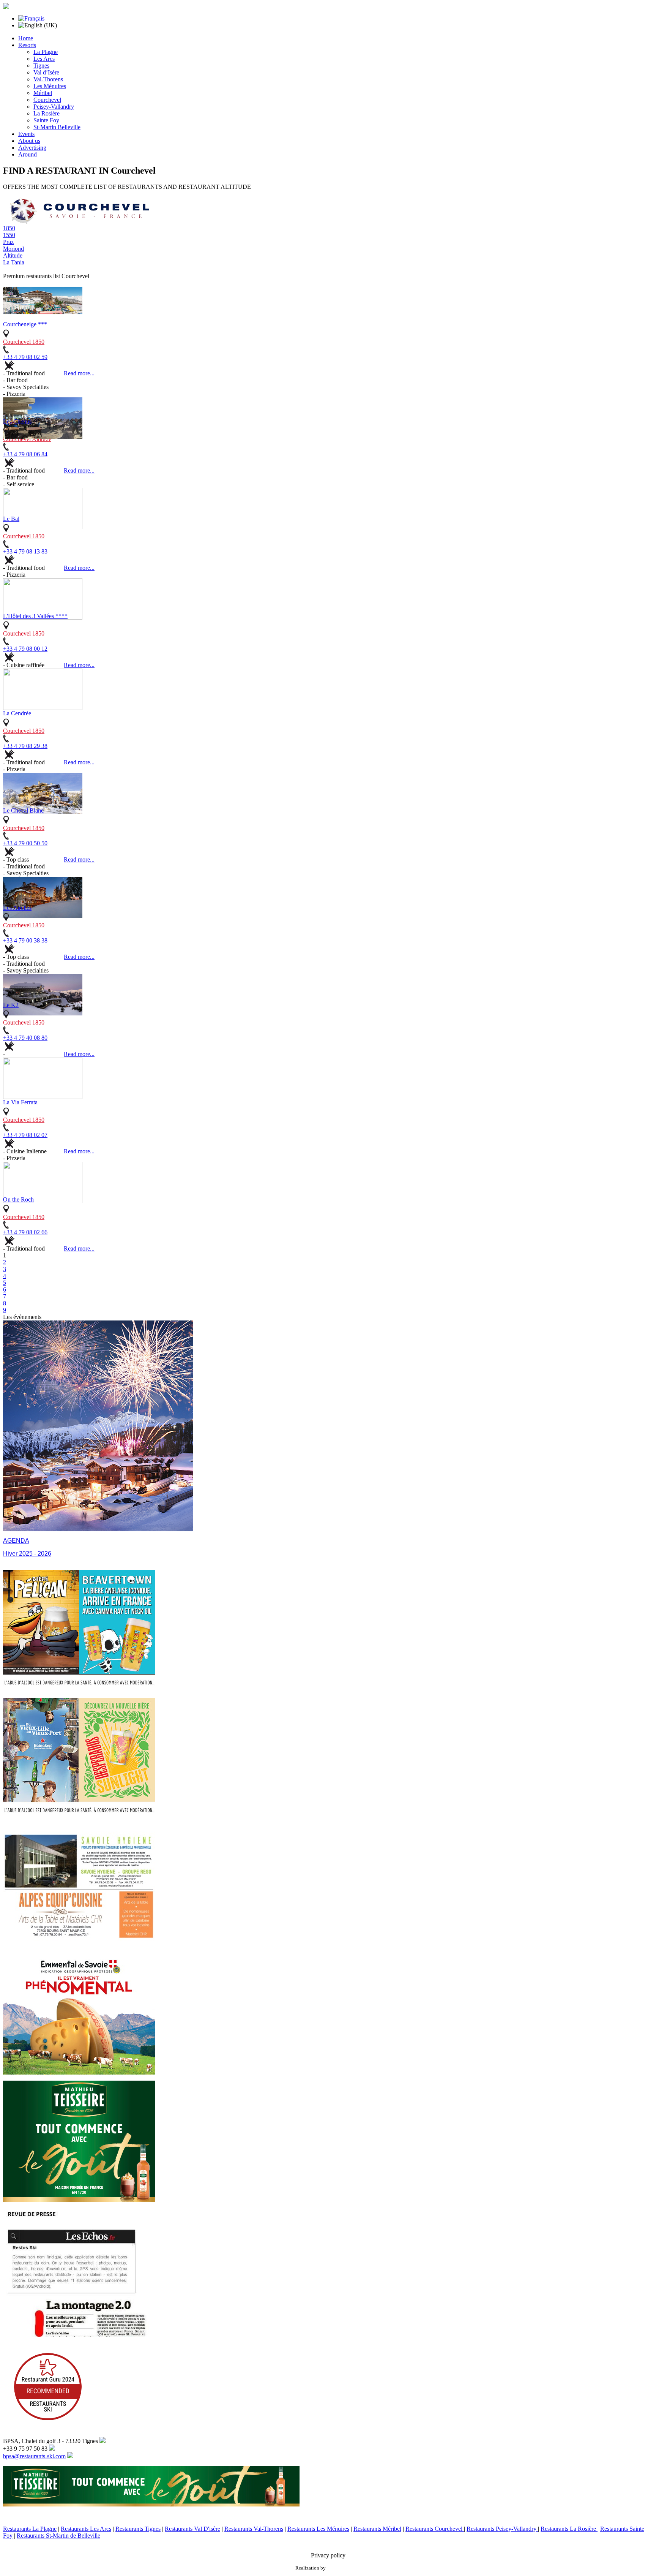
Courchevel (47, 100)
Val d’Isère (46, 72)
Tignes (41, 66)
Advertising (32, 148)
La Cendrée (17, 713)
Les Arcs (44, 59)
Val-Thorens (48, 79)
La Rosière (47, 113)
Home (26, 38)
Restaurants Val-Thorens (254, 2529)
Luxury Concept (344, 2568)
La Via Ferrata (20, 1102)
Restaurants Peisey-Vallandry (502, 2529)
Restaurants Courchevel (435, 2529)
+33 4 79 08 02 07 (25, 1135)
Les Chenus (17, 421)
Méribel (43, 93)
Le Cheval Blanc (23, 810)
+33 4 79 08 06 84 (25, 454)
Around (28, 154)
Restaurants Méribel (377, 2529)
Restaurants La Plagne (30, 2529)
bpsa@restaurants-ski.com (34, 2456)
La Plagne (46, 52)
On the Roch (18, 1199)
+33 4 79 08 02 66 (25, 1232)
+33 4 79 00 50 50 (25, 843)
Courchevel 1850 (24, 342)
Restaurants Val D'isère (192, 2529)
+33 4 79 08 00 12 (25, 649)
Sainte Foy (46, 120)
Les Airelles (17, 908)
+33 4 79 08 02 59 (25, 357)
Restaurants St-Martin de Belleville (58, 2536)
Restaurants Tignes (138, 2529)
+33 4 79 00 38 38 (25, 940)
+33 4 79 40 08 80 (25, 1038)
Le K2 (11, 1005)
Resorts (27, 45)
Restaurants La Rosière (569, 2529)
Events (26, 134)
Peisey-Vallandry (54, 107)
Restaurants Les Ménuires (318, 2529)
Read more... (79, 373)
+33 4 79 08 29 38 (25, 746)
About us (29, 141)
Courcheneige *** (25, 324)
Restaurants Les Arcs (86, 2529)
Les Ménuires (50, 86)
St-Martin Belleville (57, 127)
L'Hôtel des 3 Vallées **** (35, 616)
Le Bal (11, 519)
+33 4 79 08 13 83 (25, 551)
